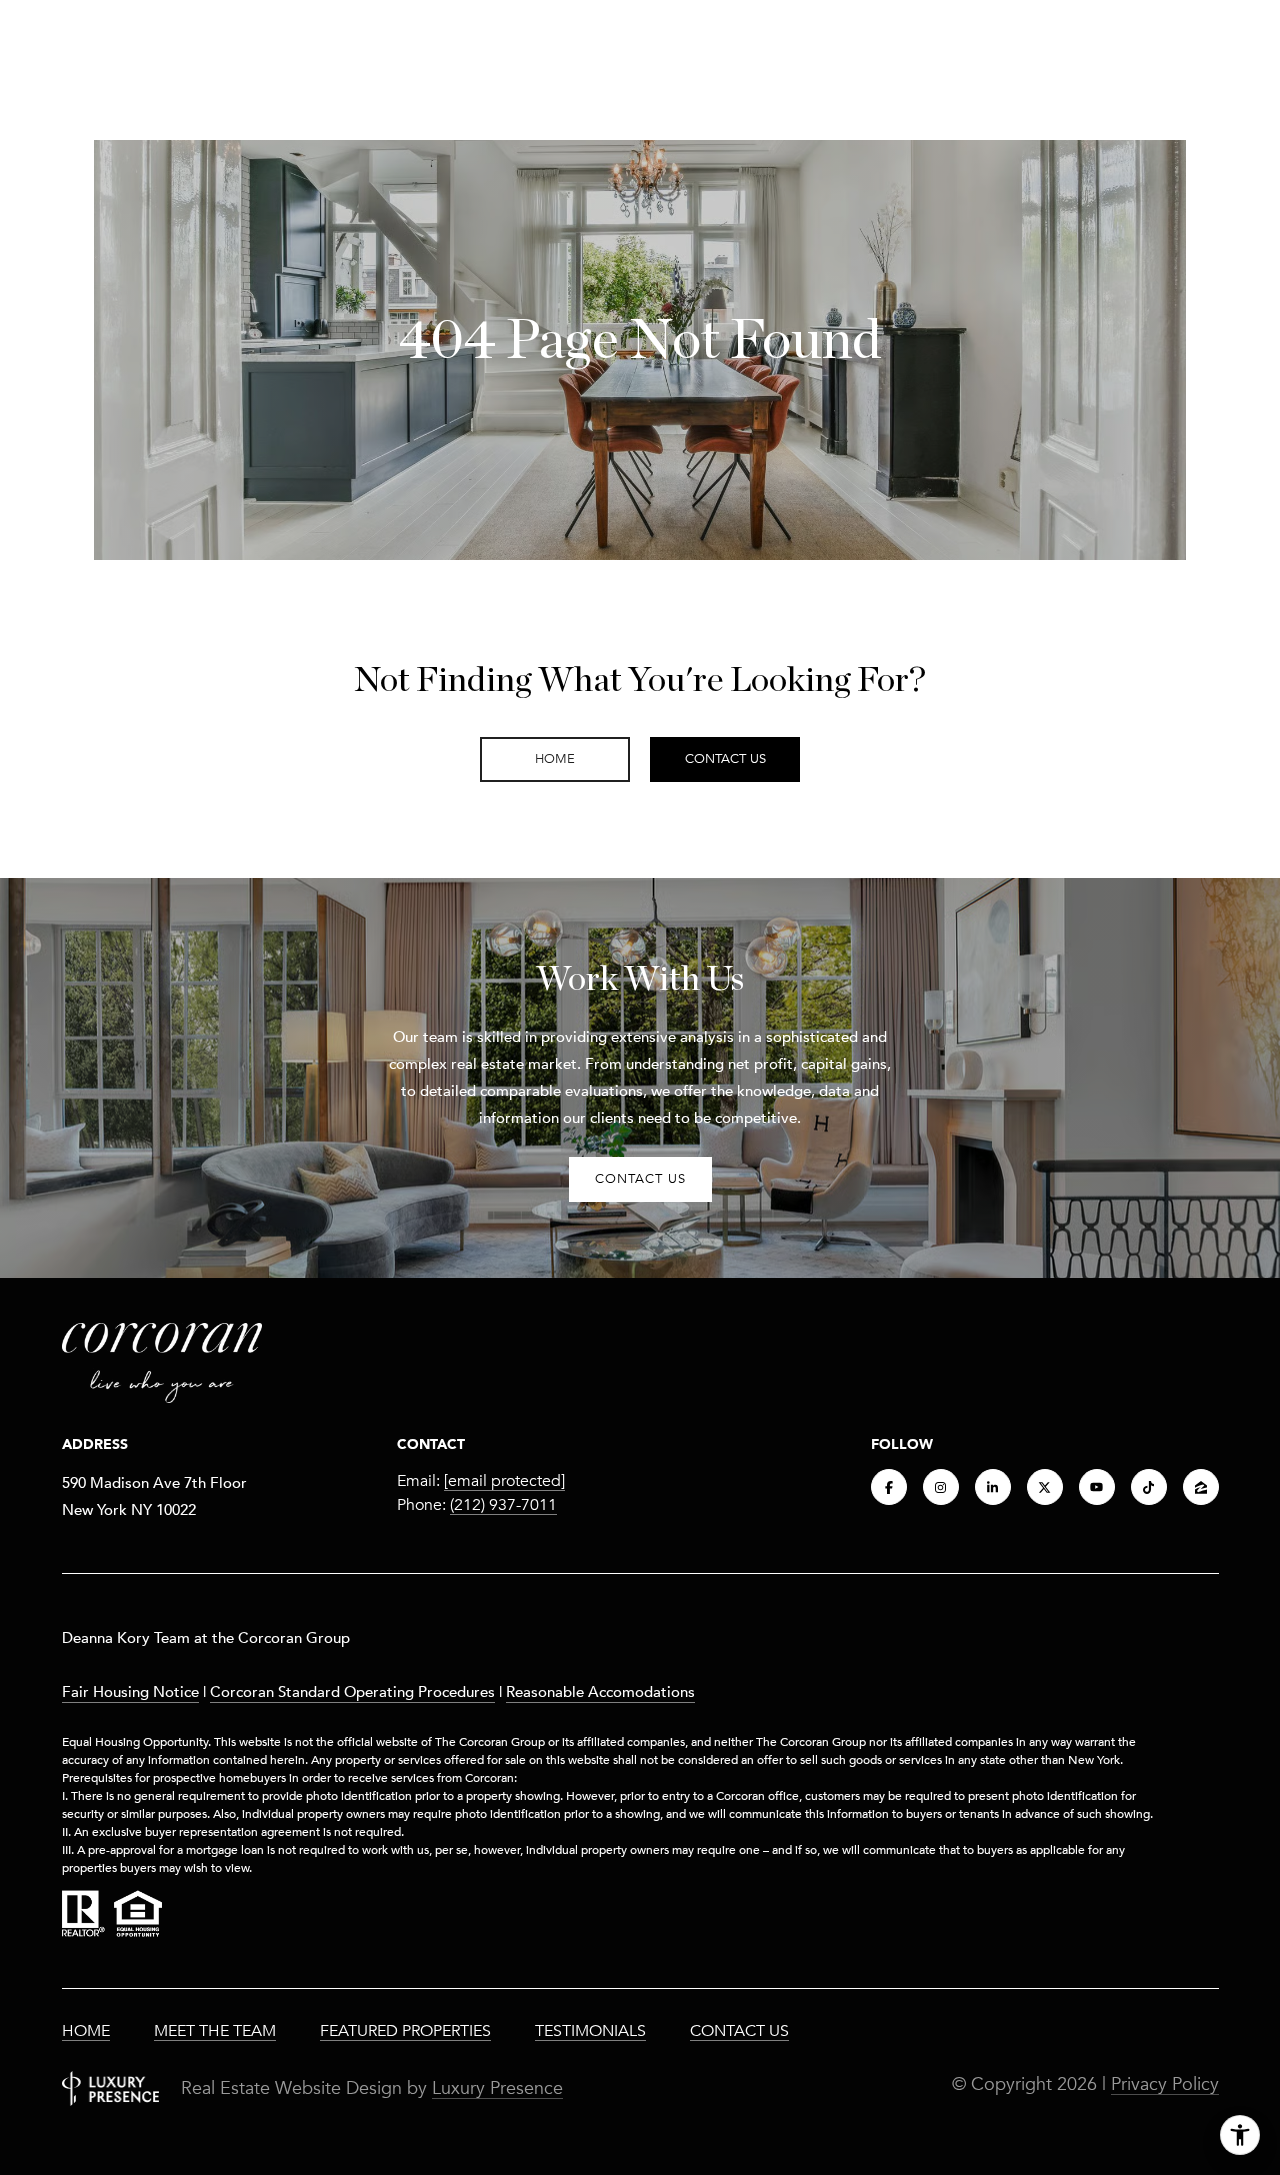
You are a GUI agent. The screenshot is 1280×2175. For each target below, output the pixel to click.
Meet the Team (215, 2031)
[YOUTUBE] (1097, 1487)
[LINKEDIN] (993, 1487)
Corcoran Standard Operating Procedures (352, 1691)
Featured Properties (405, 2031)
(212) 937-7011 (503, 1505)
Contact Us (739, 2031)
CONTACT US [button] (640, 1179)
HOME (555, 759)
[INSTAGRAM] (941, 1487)
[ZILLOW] (1201, 1487)
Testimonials (590, 2031)
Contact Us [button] (725, 759)
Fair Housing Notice (130, 1691)
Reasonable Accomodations (600, 1691)
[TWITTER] (1045, 1487)
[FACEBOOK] (889, 1487)
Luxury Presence (497, 2088)
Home (86, 2031)
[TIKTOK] (1149, 1487)
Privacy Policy (1165, 2084)
